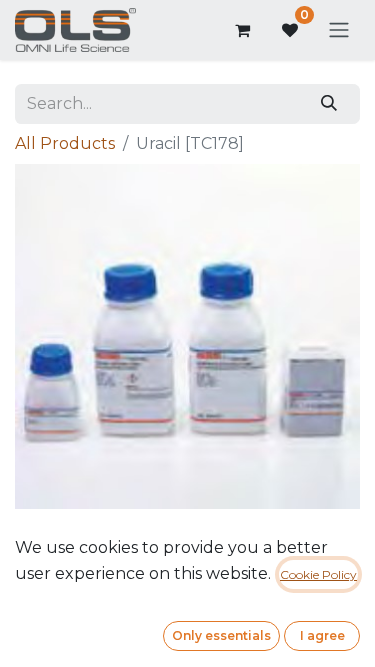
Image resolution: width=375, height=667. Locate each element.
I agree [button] (322, 635)
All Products (65, 143)
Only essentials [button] (221, 635)
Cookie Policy (318, 574)
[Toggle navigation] (339, 30)
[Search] (329, 104)
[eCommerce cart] (242, 30)
